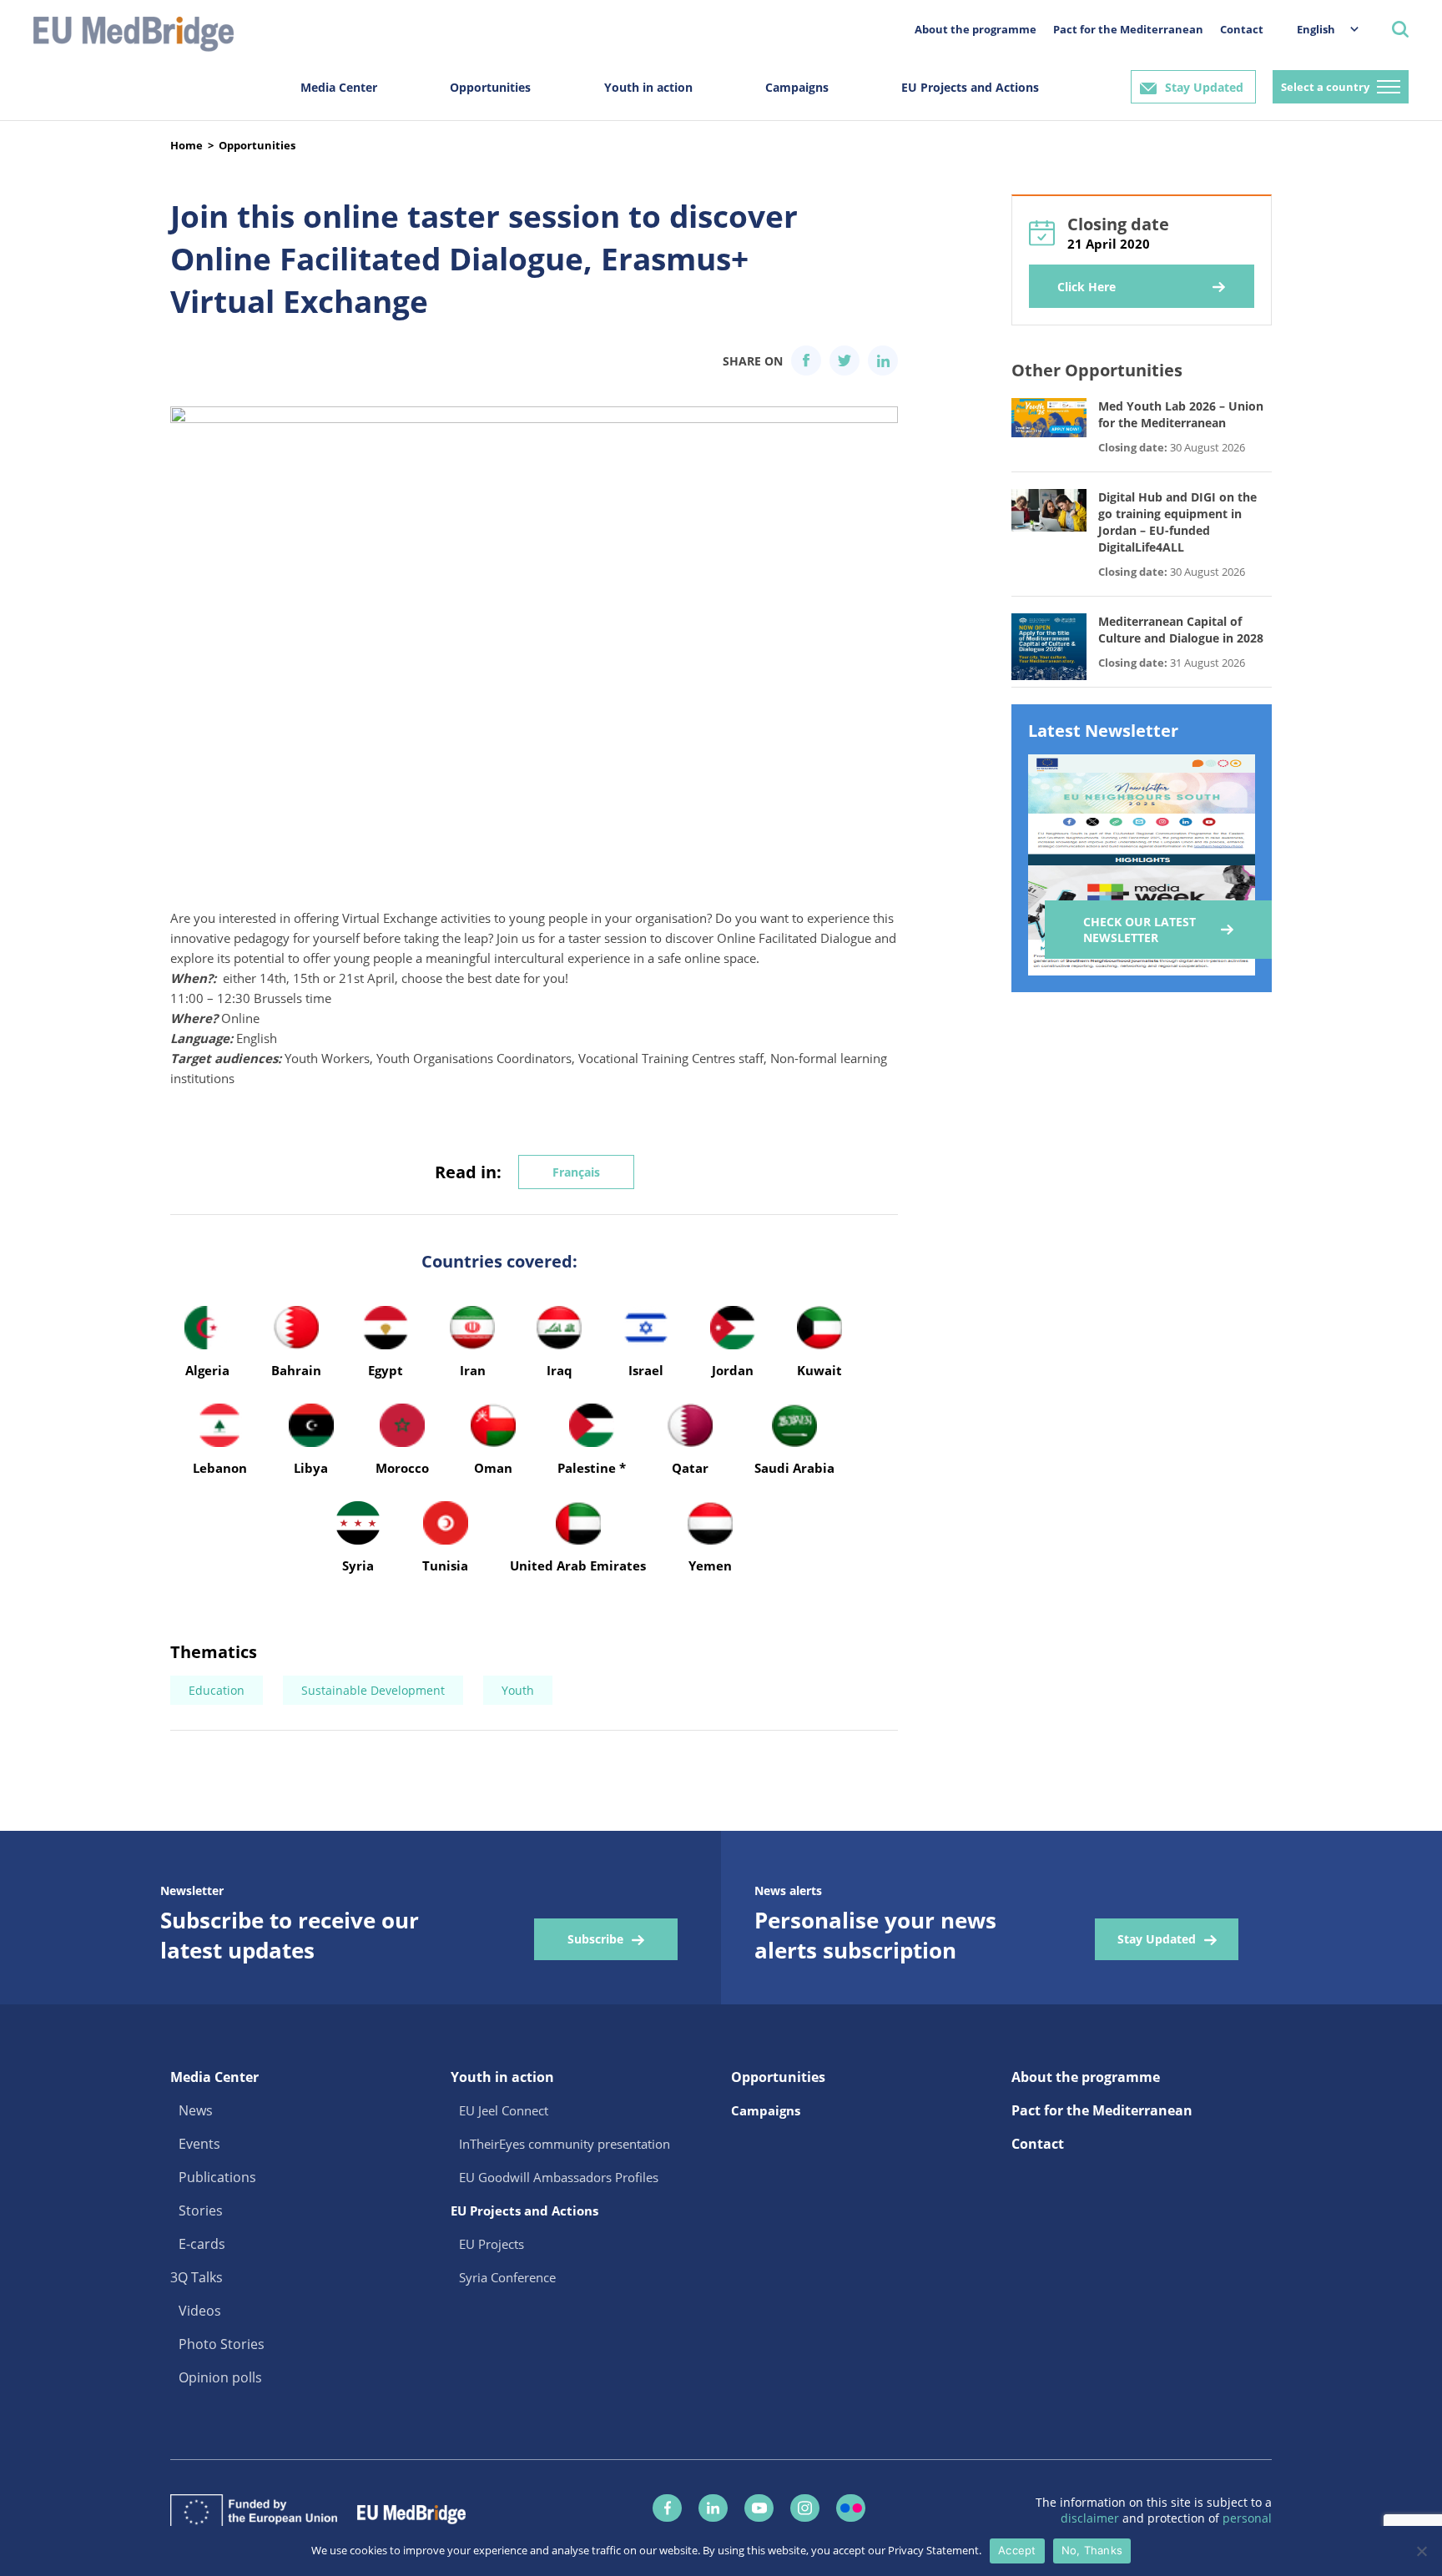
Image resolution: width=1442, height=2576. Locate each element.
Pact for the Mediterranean (1128, 29)
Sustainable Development (373, 1690)
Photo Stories (222, 2344)
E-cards (202, 2244)
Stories (201, 2211)
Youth (518, 1690)
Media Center (339, 87)
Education (217, 1690)
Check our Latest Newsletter (1139, 930)
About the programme (976, 29)
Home (187, 145)
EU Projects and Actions (970, 87)
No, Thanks (1092, 2550)
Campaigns (797, 87)
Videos (200, 2311)
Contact (1242, 29)
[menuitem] (1319, 29)
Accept (1017, 2550)
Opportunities (490, 87)
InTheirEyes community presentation (565, 2144)
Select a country (1325, 87)
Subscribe (595, 1939)
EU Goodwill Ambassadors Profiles (559, 2177)
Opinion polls (220, 2377)
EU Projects (492, 2244)
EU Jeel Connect (504, 2110)
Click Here (1087, 287)
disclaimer (1092, 2518)
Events (199, 2144)
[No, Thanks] (1421, 2551)
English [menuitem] (1316, 29)
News (196, 2110)
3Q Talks (197, 2277)
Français (576, 1172)
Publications (217, 2177)
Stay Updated (1204, 87)
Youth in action (648, 87)
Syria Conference (507, 2277)
